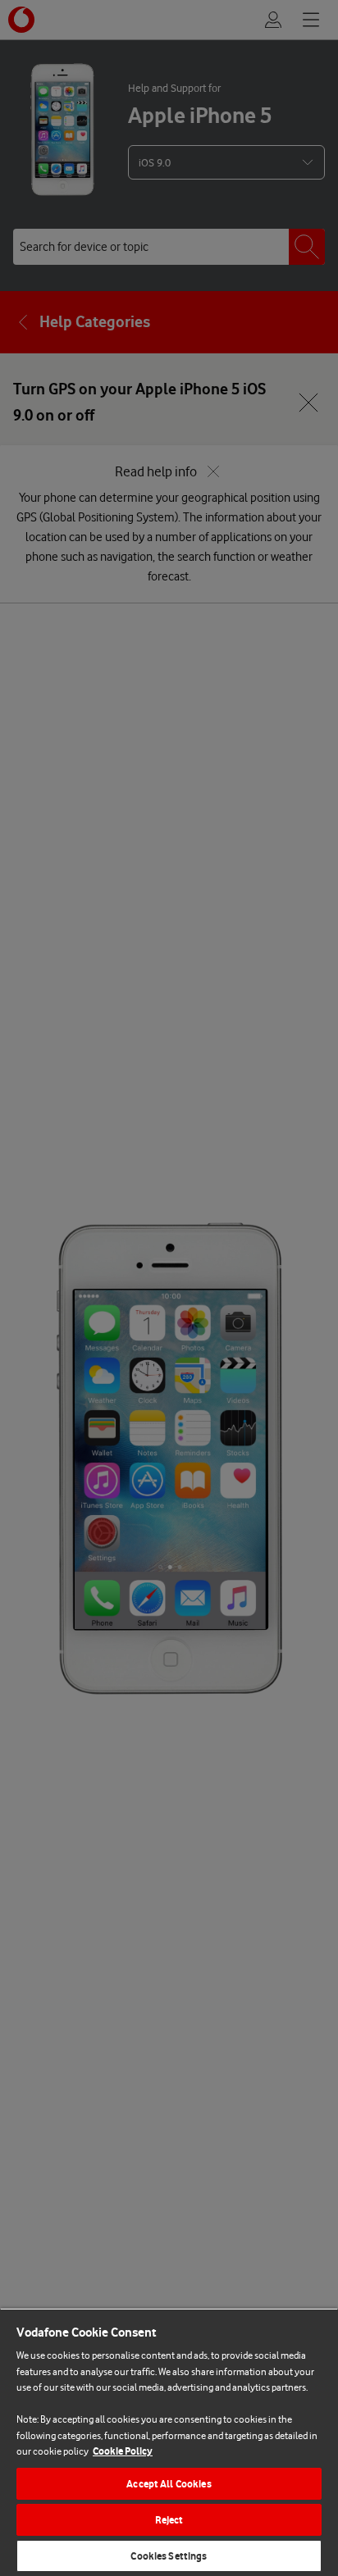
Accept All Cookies (169, 2484)
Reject (169, 2520)
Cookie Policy (123, 2451)
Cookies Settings (169, 2556)
